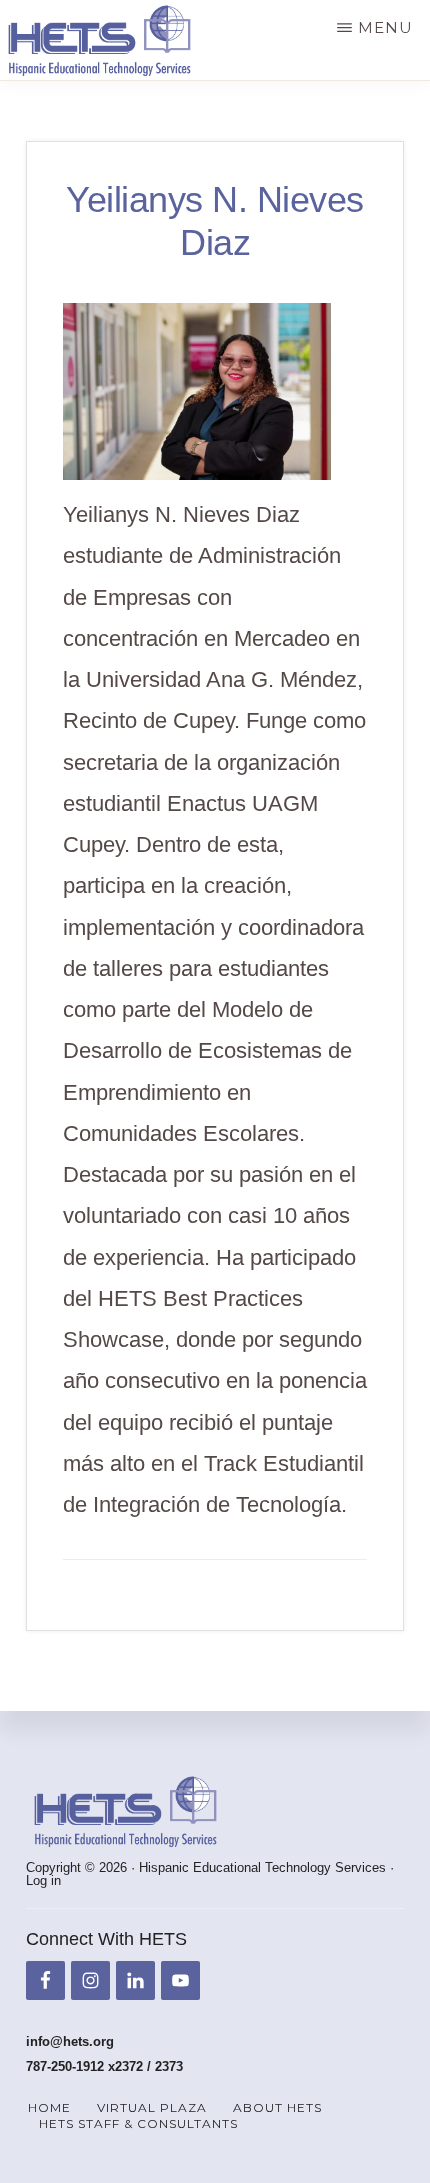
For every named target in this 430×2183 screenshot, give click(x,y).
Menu (385, 27)
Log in (43, 1880)
